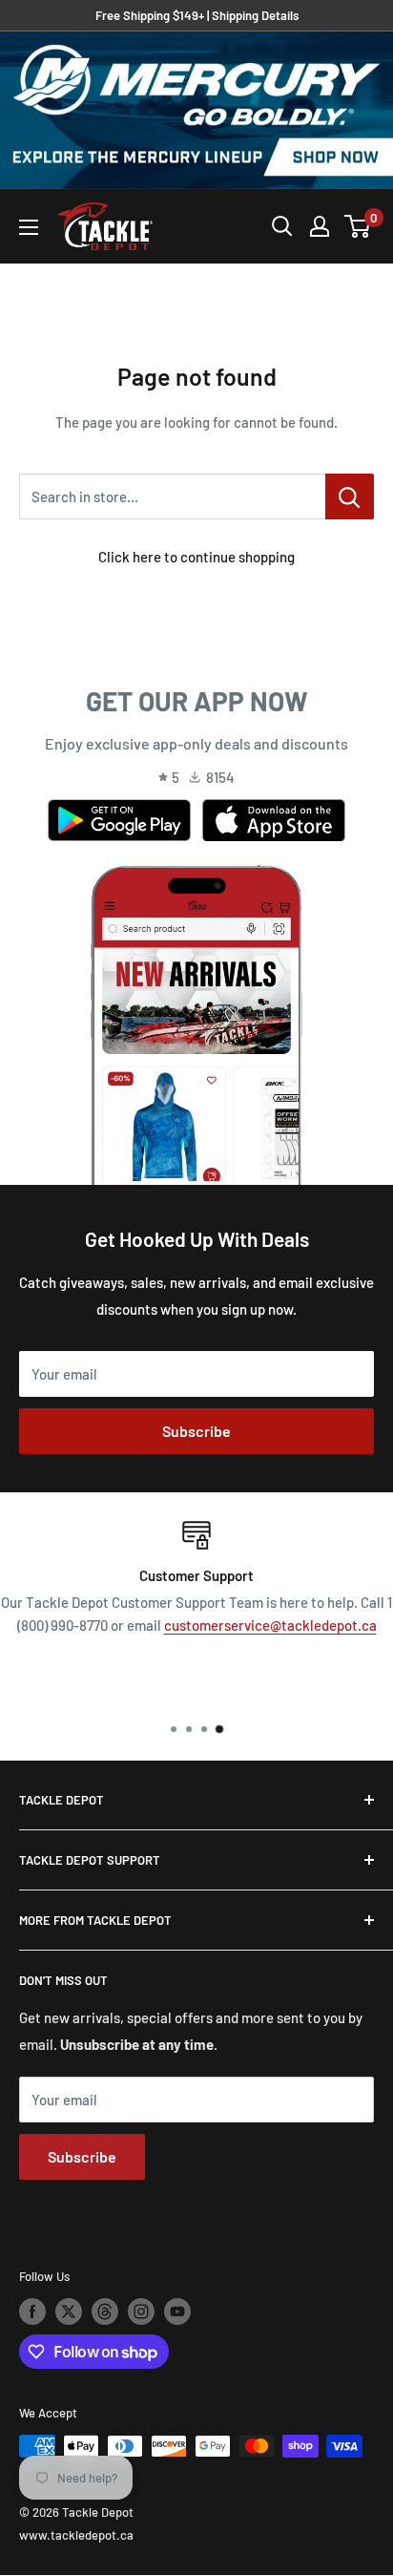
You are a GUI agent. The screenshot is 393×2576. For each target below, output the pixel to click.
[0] (358, 226)
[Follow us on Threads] (105, 2312)
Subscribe (196, 1431)
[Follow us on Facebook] (32, 2312)
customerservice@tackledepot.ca (270, 1625)
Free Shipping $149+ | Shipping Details (197, 15)
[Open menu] (29, 227)
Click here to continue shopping (196, 557)
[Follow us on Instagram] (141, 2312)
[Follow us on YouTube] (177, 2312)
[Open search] (282, 226)
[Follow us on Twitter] (69, 2312)
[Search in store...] (350, 496)
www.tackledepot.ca (76, 2535)
